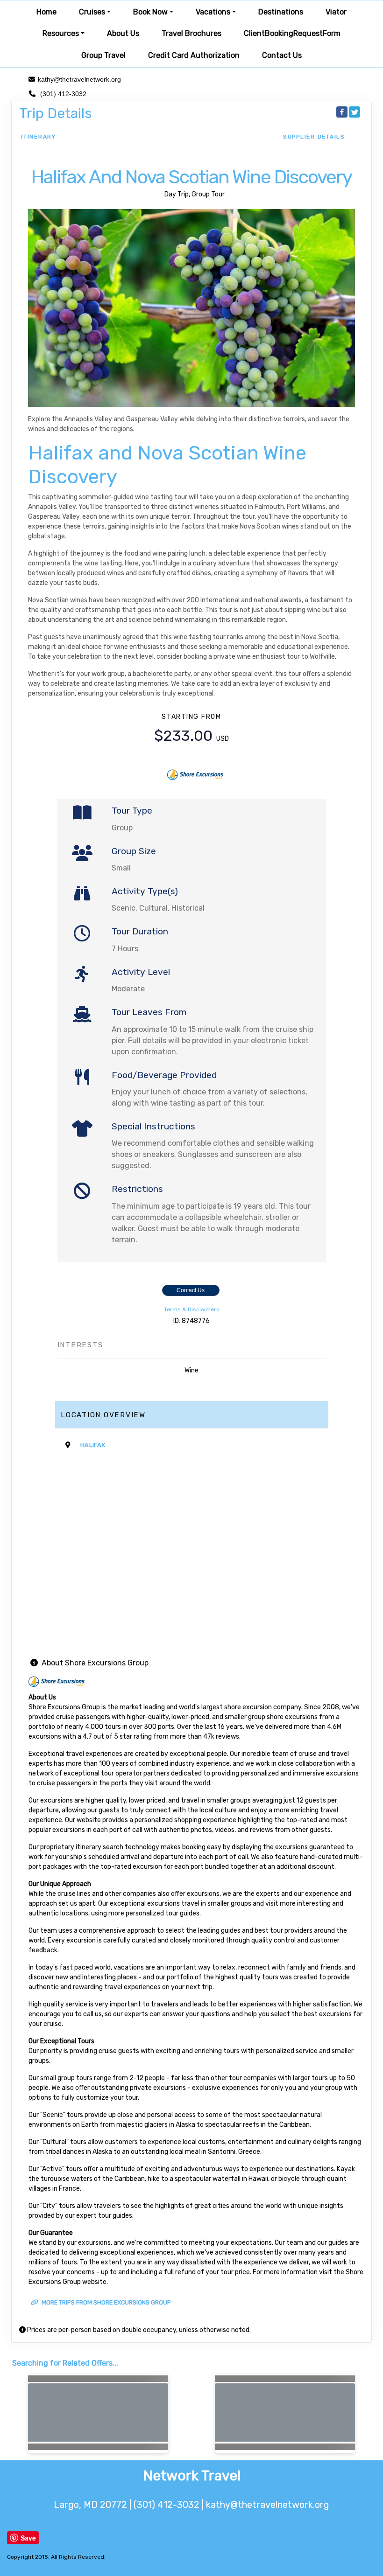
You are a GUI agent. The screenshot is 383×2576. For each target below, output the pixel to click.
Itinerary (39, 137)
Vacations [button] (213, 12)
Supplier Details (314, 137)
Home (46, 12)
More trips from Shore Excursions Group (106, 2302)
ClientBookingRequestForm (292, 33)
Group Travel (103, 55)
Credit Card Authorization (194, 55)
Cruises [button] (92, 12)
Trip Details (55, 113)
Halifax (93, 1445)
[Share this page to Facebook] (342, 112)
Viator (336, 12)
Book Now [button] (150, 12)
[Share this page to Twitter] (355, 112)
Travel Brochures (191, 33)
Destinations (281, 12)
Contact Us (282, 55)
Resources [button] (61, 33)
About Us (123, 33)
